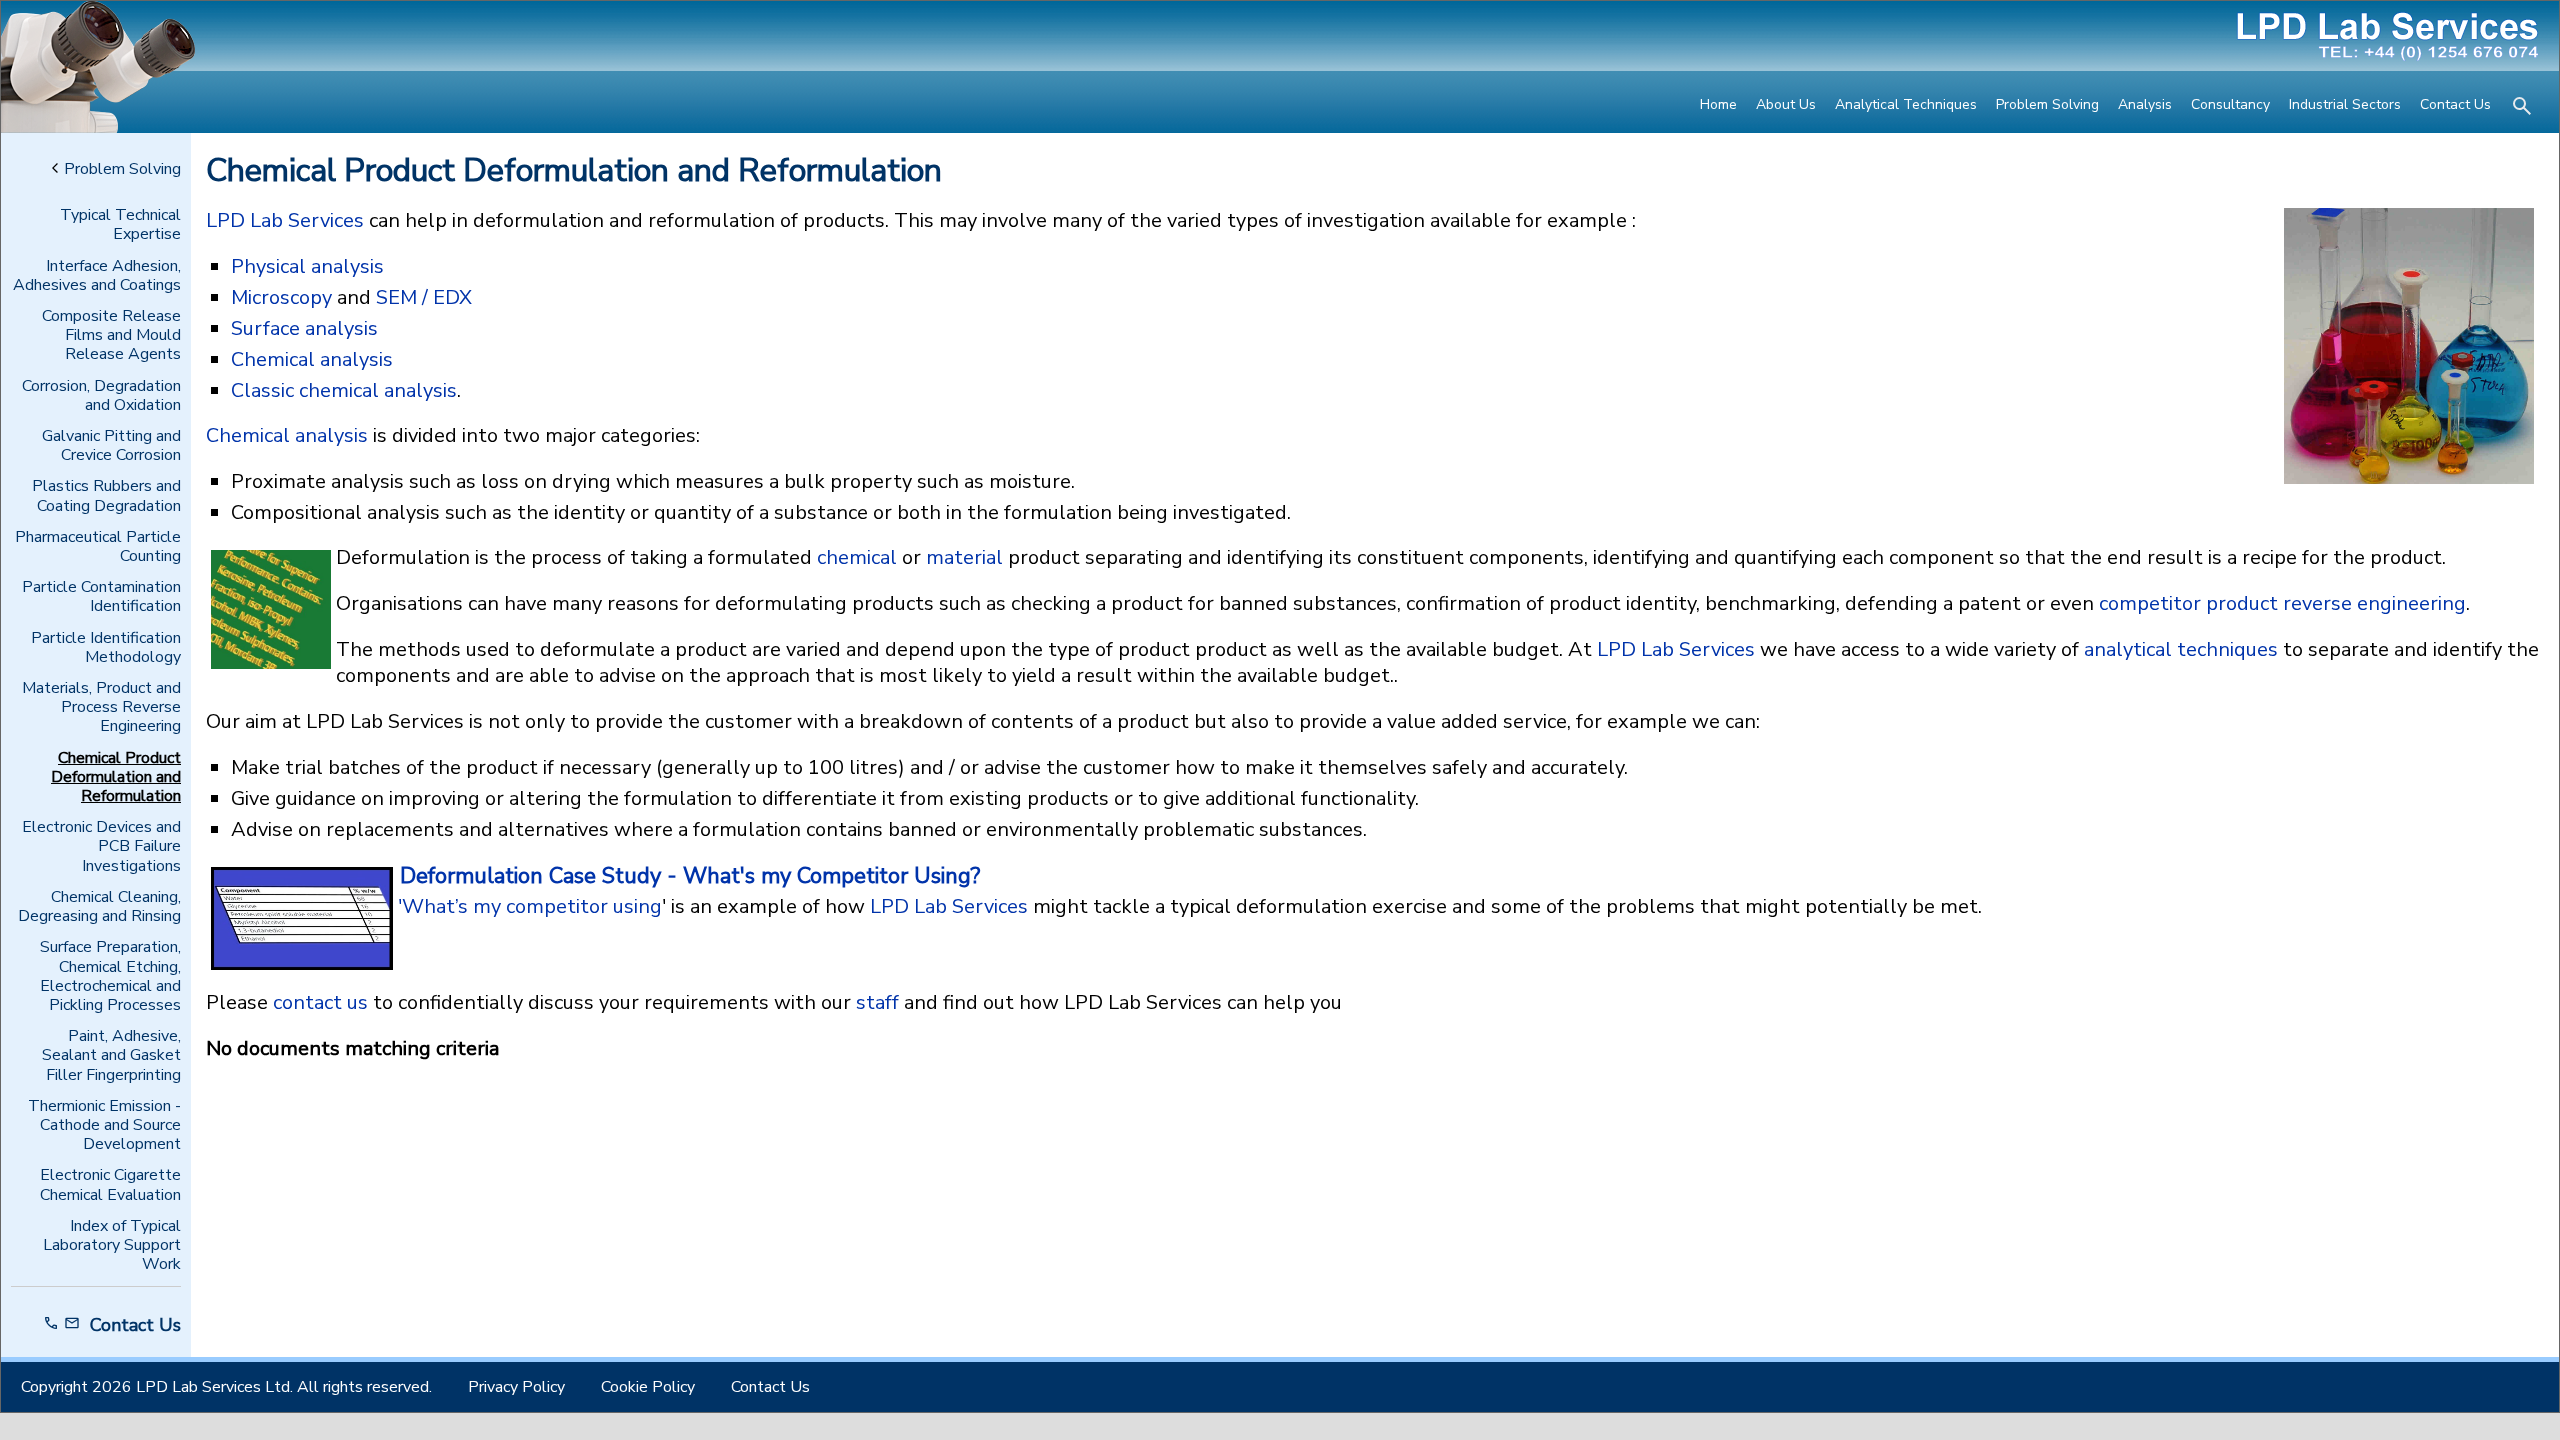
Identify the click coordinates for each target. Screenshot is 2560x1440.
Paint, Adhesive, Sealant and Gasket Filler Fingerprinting (111, 1056)
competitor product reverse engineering (2282, 603)
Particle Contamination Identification (101, 597)
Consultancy (2230, 104)
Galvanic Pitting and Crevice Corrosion (111, 446)
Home (1718, 104)
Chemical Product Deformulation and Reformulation (116, 778)
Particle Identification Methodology (106, 648)
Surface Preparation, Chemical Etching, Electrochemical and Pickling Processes (110, 976)
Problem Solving (2047, 104)
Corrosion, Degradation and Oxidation (101, 396)
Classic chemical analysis (344, 390)
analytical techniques (2181, 649)
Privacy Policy (516, 1387)
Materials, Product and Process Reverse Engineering (101, 708)
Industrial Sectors (2345, 104)
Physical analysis (307, 266)
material (964, 557)
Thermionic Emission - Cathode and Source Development (104, 1126)
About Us (1786, 104)
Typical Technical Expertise (120, 225)
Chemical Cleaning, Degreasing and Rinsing (99, 907)
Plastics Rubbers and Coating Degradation (106, 496)
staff (877, 1002)
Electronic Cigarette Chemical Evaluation (110, 1185)
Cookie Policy (648, 1387)
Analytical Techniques (1906, 104)
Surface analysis (304, 328)
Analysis (2145, 104)
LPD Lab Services (285, 220)
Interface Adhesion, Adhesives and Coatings (97, 276)
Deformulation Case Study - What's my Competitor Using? (690, 876)
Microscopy (281, 297)
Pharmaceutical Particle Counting (98, 547)
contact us (320, 1002)
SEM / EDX (424, 297)
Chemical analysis (312, 359)
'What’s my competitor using (530, 906)
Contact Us (2455, 104)
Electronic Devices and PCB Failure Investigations (101, 847)
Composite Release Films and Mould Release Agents (111, 336)
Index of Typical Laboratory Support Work (112, 1246)
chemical (857, 557)
